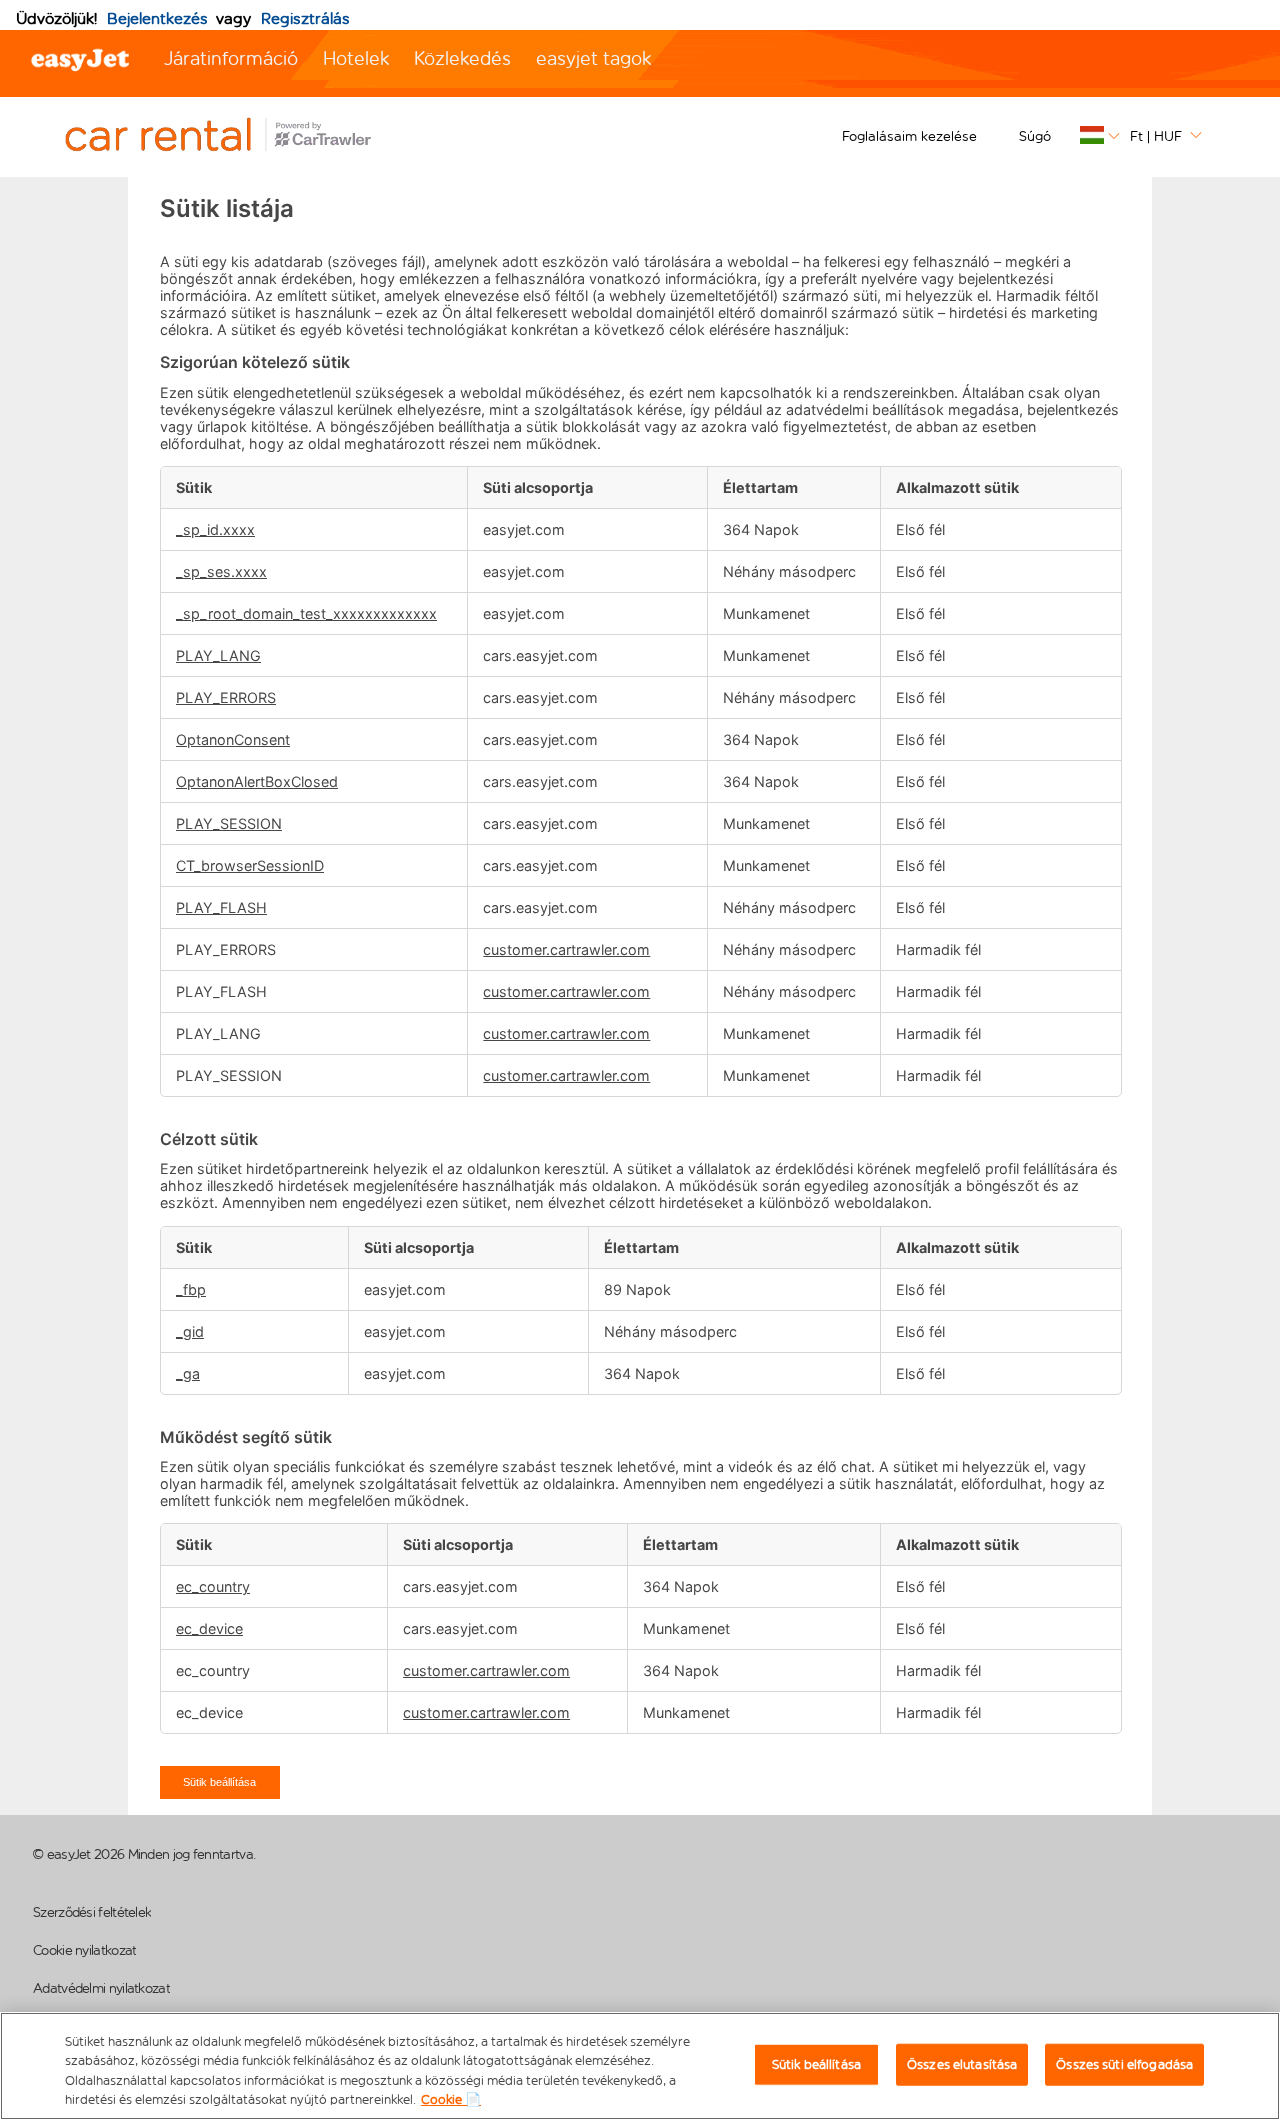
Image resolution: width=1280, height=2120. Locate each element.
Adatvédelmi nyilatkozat (101, 1988)
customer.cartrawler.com (566, 949)
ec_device (209, 1628)
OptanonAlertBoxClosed (257, 781)
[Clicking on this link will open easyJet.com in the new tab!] (240, 137)
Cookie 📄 (451, 2099)
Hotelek (356, 58)
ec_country (213, 1586)
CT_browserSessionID (250, 865)
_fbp (191, 1289)
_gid (190, 1331)
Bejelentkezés (157, 18)
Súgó (1035, 136)
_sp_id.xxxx (215, 529)
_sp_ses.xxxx (221, 571)
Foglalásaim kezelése (909, 136)
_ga (188, 1373)
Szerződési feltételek (92, 1912)
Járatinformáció (231, 58)
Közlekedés (462, 58)
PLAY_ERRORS (226, 697)
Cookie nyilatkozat (84, 1950)
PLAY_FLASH (221, 907)
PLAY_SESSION (229, 823)
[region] (640, 2066)
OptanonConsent (233, 739)
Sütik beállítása (219, 1782)
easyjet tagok (593, 58)
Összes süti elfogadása (1124, 2064)
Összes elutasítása (962, 2064)
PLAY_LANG (218, 655)
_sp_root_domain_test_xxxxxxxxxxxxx (306, 613)
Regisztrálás (305, 18)
